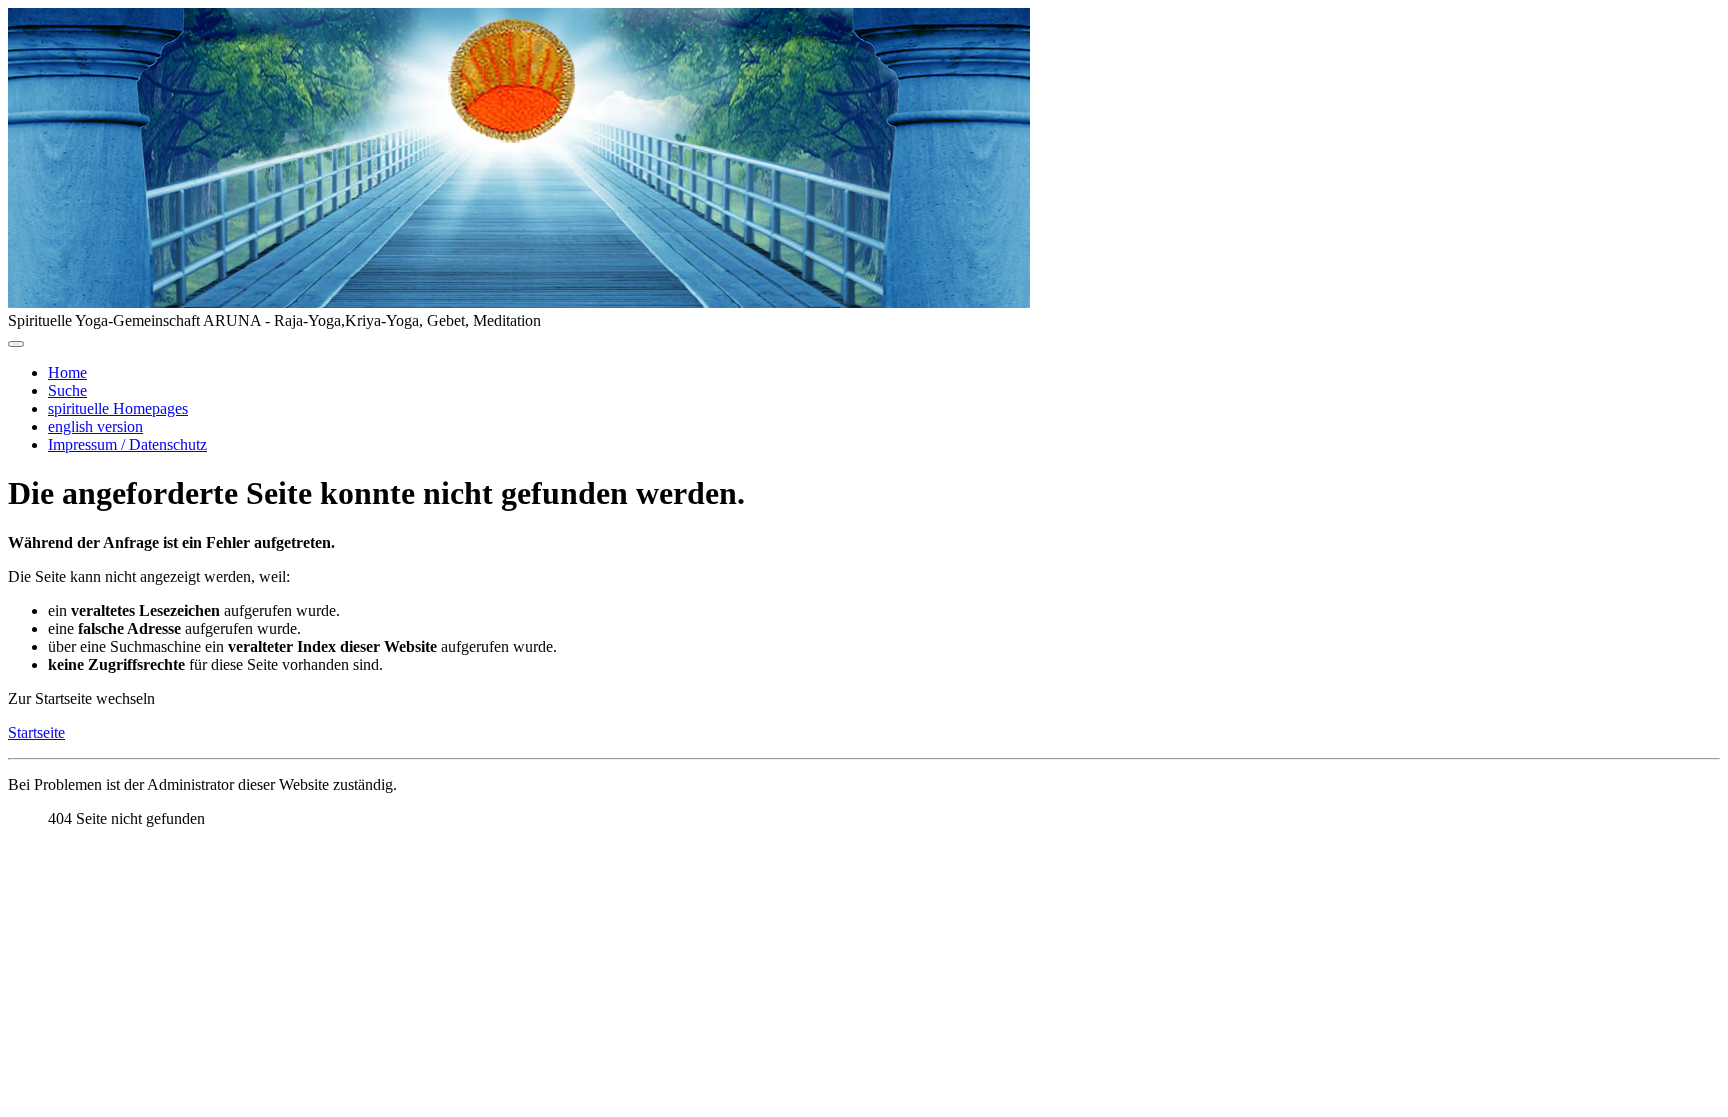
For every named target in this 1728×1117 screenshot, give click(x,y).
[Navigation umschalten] (16, 344)
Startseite (36, 732)
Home (67, 372)
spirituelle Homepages (118, 408)
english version (95, 426)
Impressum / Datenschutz (127, 444)
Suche (67, 390)
